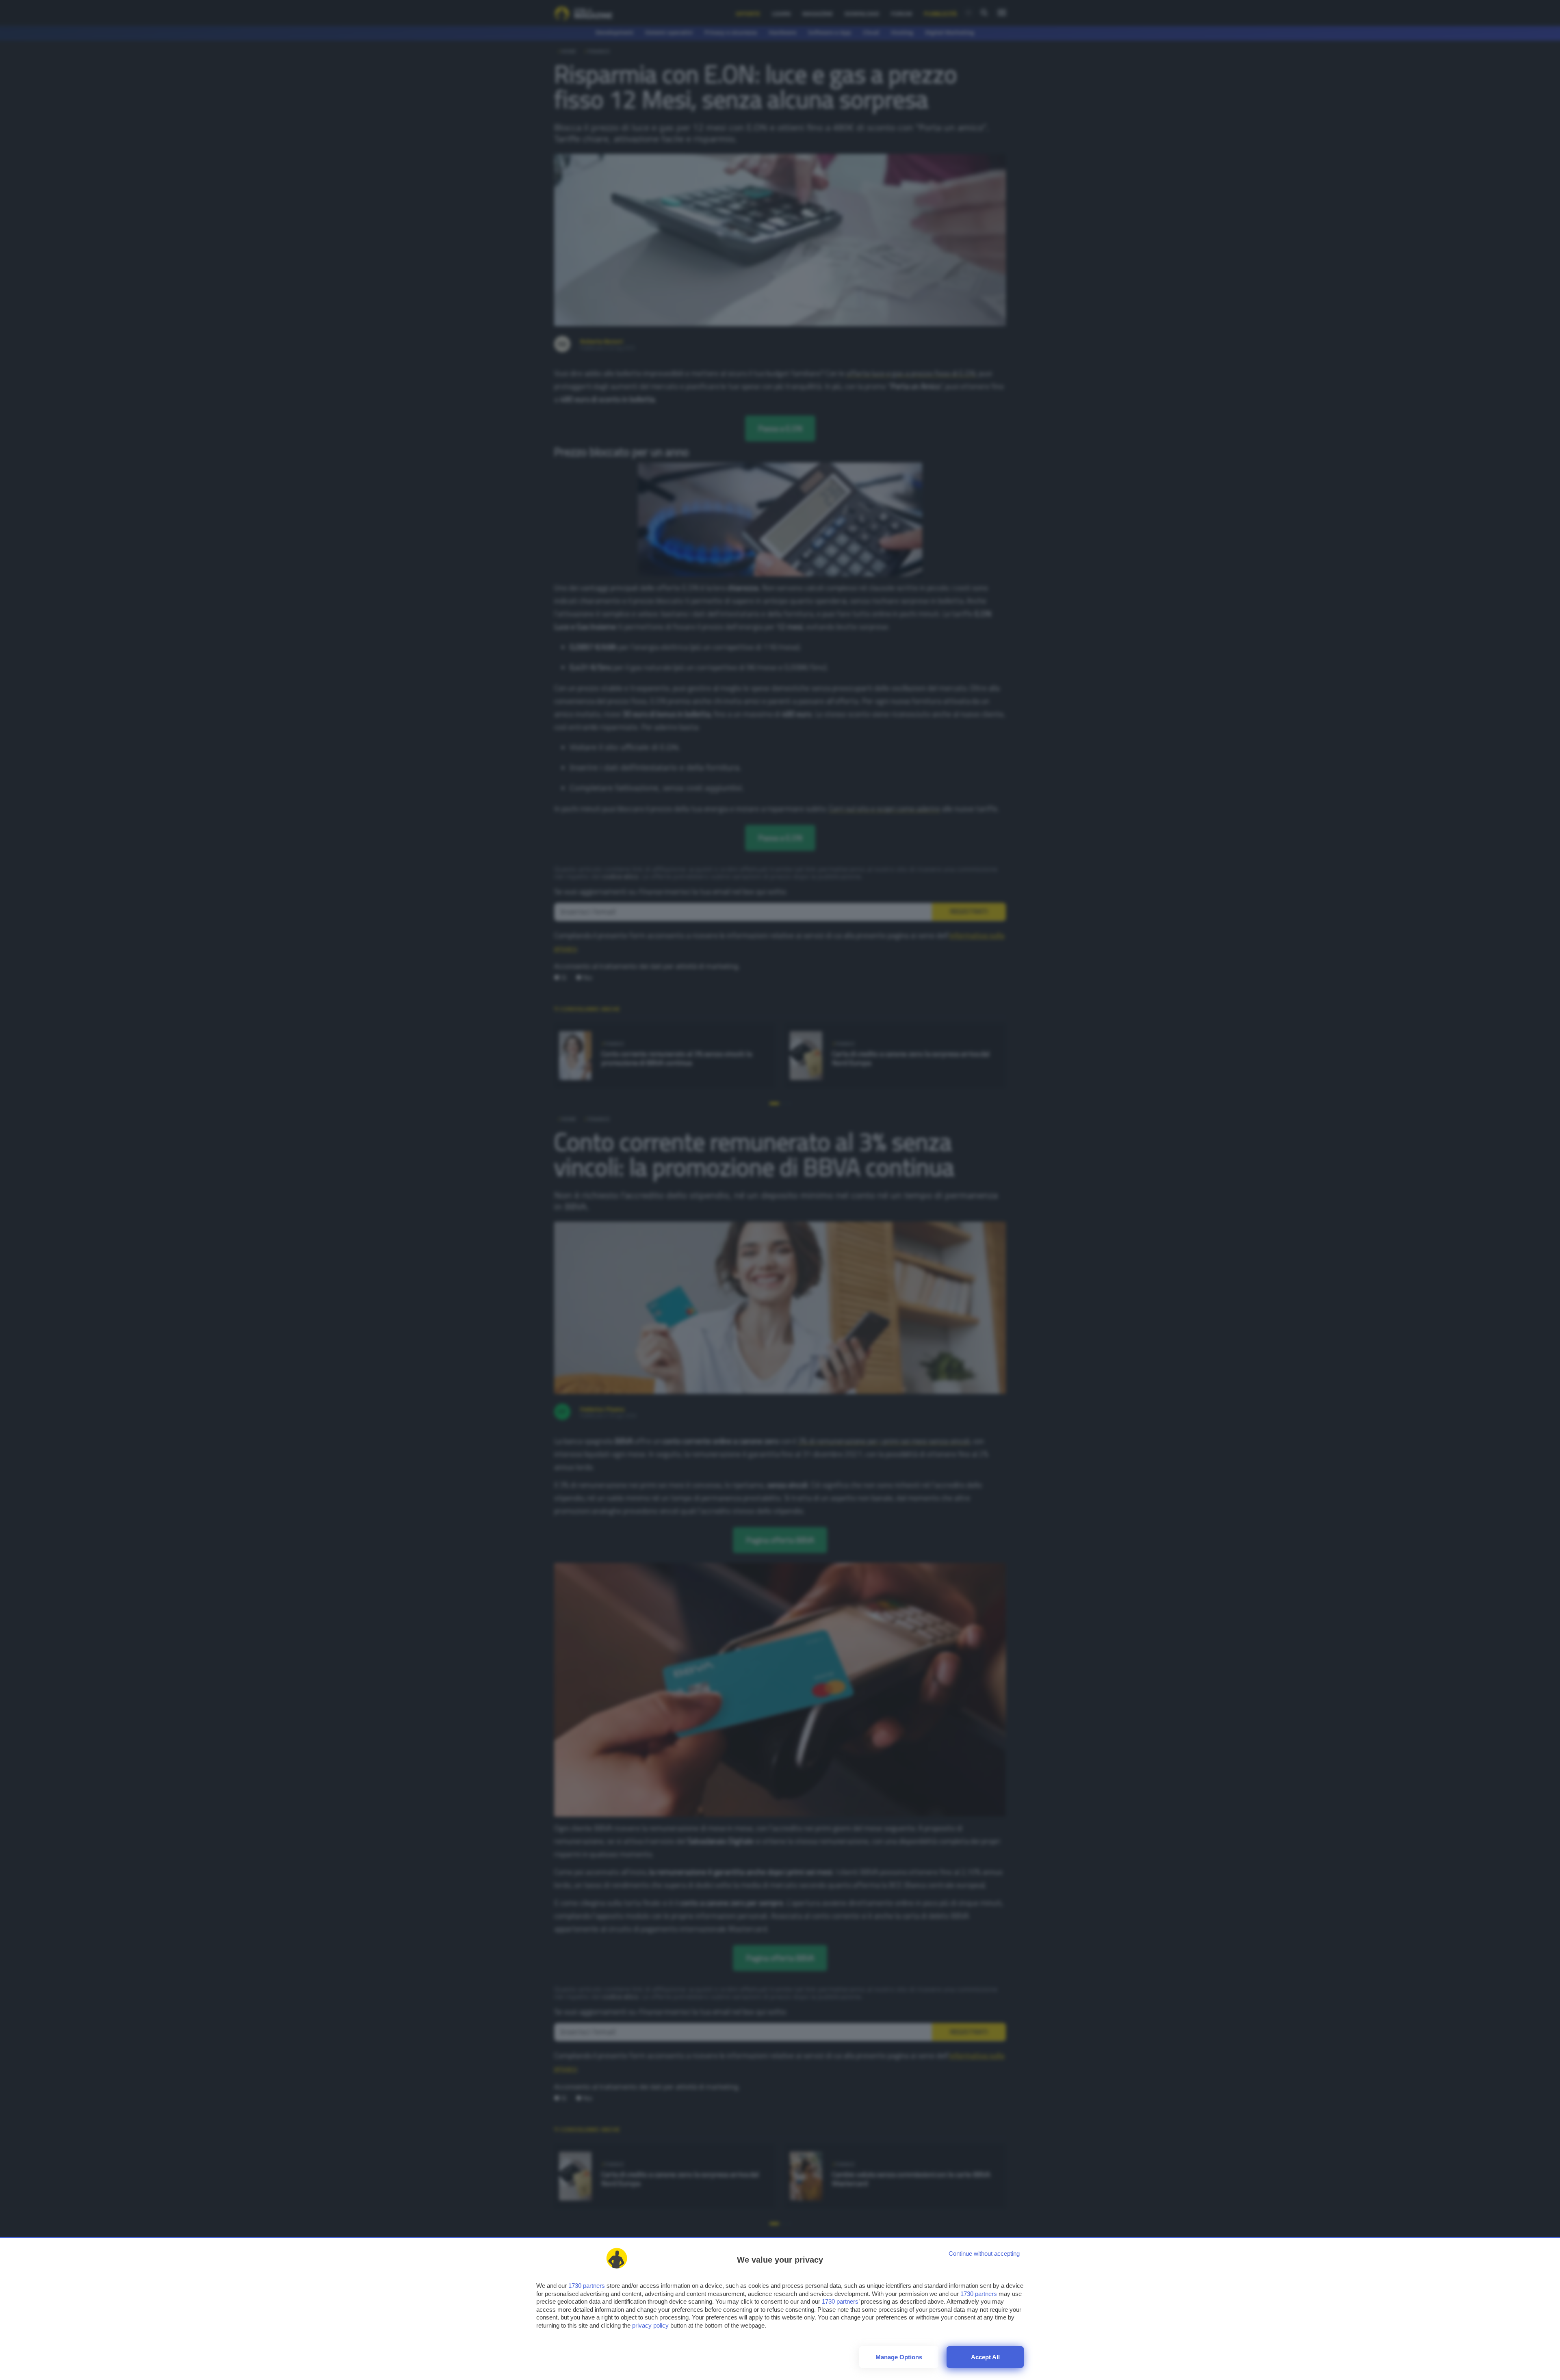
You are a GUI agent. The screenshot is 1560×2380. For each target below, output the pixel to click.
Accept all (985, 2357)
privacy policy (650, 2325)
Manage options (899, 2357)
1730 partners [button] (587, 2286)
